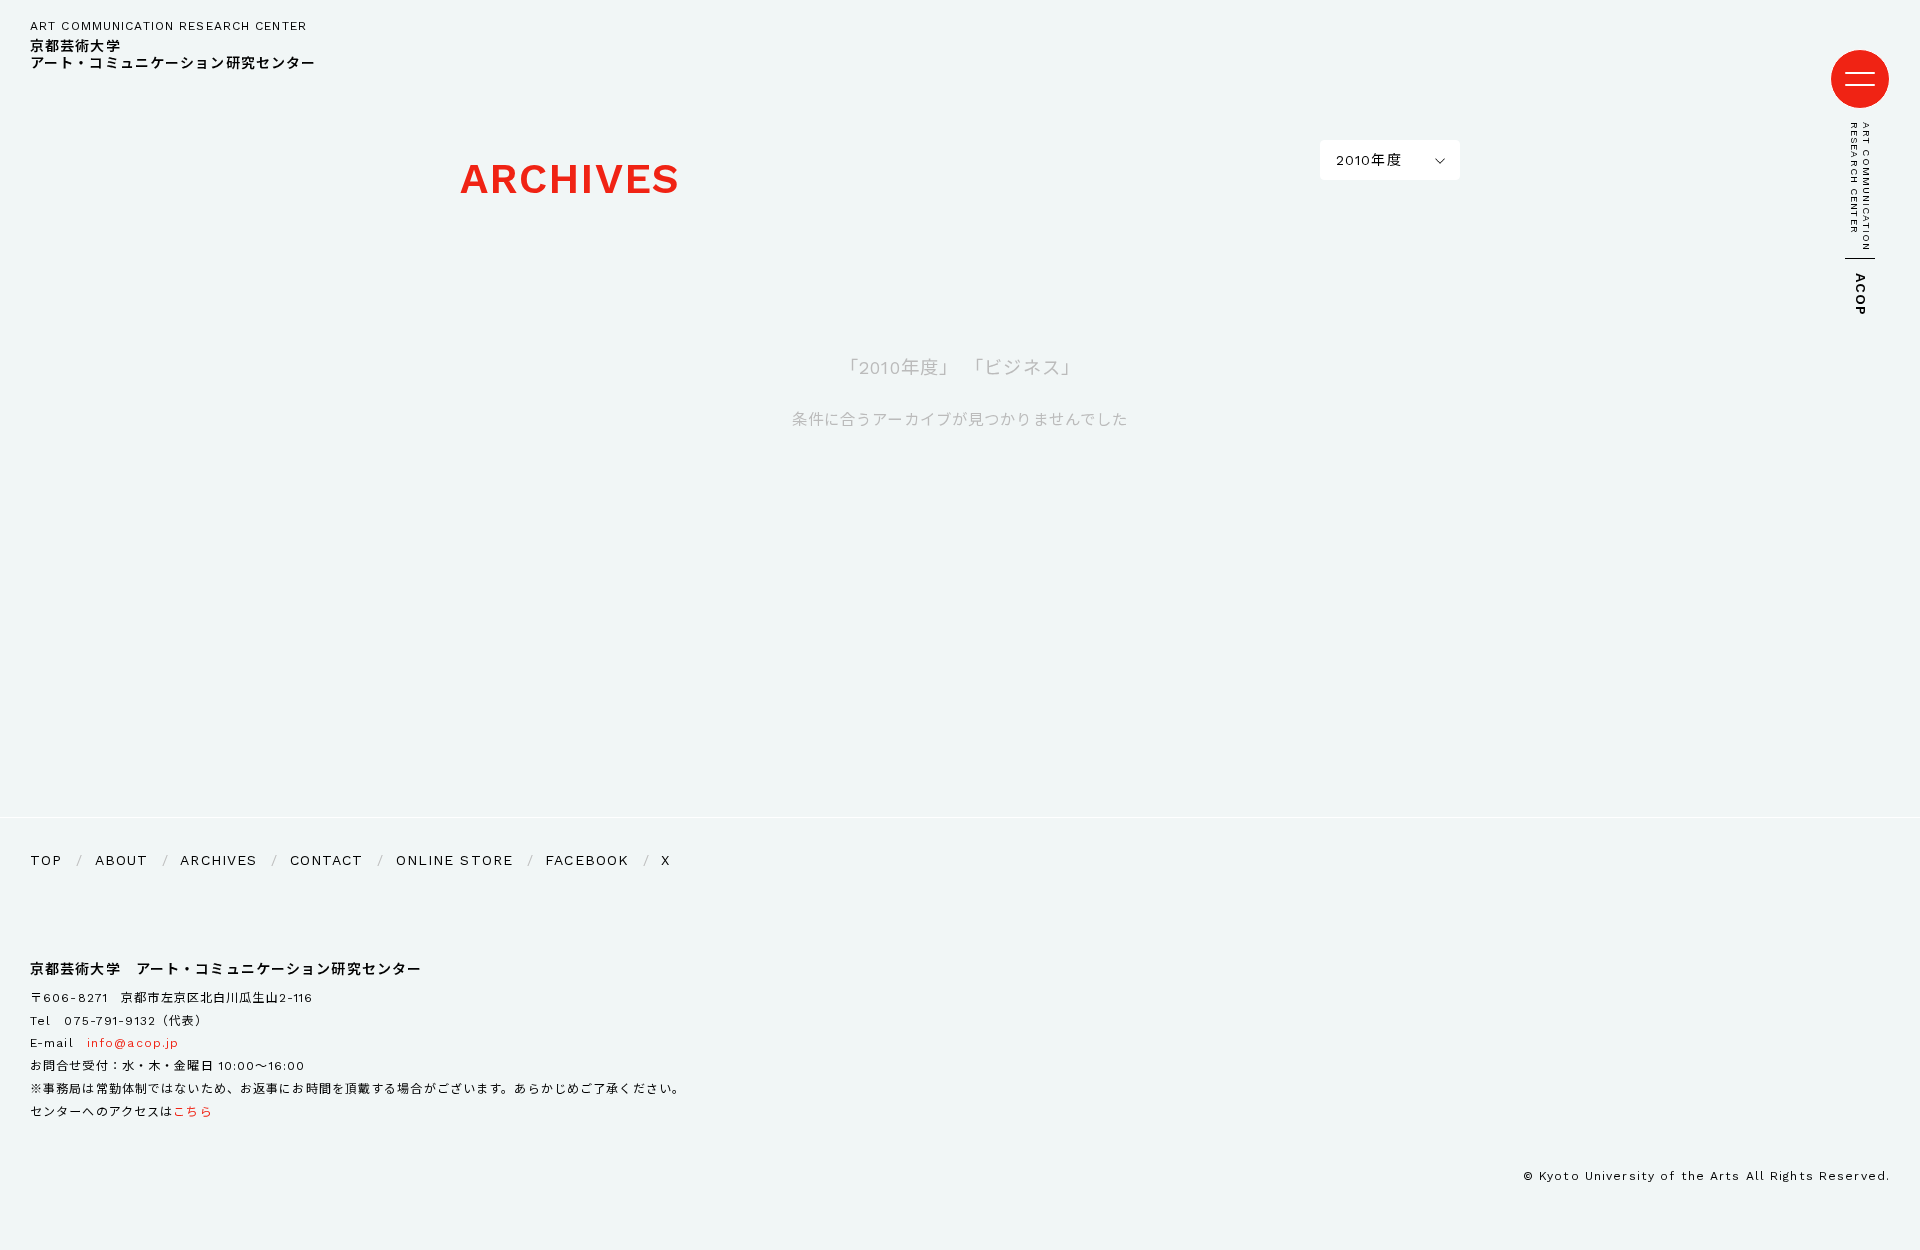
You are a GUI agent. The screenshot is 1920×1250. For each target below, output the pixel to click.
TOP (46, 860)
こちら (192, 1112)
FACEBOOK (587, 860)
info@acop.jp (133, 1043)
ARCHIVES (570, 178)
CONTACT (327, 860)
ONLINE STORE (454, 860)
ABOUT (122, 860)
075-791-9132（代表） (136, 1021)
